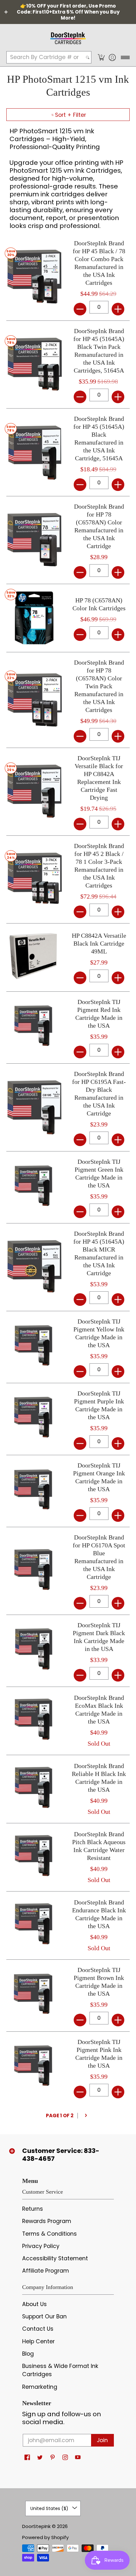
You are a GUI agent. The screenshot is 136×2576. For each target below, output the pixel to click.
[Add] (118, 309)
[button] (101, 57)
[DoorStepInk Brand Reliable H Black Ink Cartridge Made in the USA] (34, 1789)
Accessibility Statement (55, 2258)
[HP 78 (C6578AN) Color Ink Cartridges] (34, 618)
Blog (28, 2354)
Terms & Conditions (49, 2234)
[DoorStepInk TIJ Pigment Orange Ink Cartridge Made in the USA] (34, 1491)
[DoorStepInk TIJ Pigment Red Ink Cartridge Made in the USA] (34, 1028)
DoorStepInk (36, 2526)
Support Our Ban (44, 2316)
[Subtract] (80, 309)
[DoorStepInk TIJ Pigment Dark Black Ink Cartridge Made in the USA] (34, 1651)
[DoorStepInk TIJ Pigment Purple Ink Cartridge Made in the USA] (34, 1419)
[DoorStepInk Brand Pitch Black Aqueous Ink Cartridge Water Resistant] (34, 1857)
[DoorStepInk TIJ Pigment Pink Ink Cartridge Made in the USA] (34, 2068)
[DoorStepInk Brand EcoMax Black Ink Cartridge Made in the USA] (34, 1721)
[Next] (86, 2116)
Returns (33, 2209)
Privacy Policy (41, 2246)
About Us (34, 2304)
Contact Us (38, 2329)
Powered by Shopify (45, 2537)
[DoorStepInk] (68, 37)
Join (102, 2440)
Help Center (38, 2341)
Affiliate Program (46, 2271)
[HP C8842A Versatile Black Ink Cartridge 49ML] (34, 957)
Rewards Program (47, 2221)
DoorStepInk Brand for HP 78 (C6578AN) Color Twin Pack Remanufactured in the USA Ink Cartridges (99, 686)
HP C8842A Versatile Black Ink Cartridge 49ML (99, 943)
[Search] (88, 57)
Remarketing (40, 2387)
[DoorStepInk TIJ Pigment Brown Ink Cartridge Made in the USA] (34, 1996)
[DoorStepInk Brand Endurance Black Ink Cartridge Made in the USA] (34, 1925)
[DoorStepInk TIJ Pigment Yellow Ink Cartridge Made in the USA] (34, 1347)
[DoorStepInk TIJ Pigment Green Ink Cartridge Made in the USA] (34, 1187)
